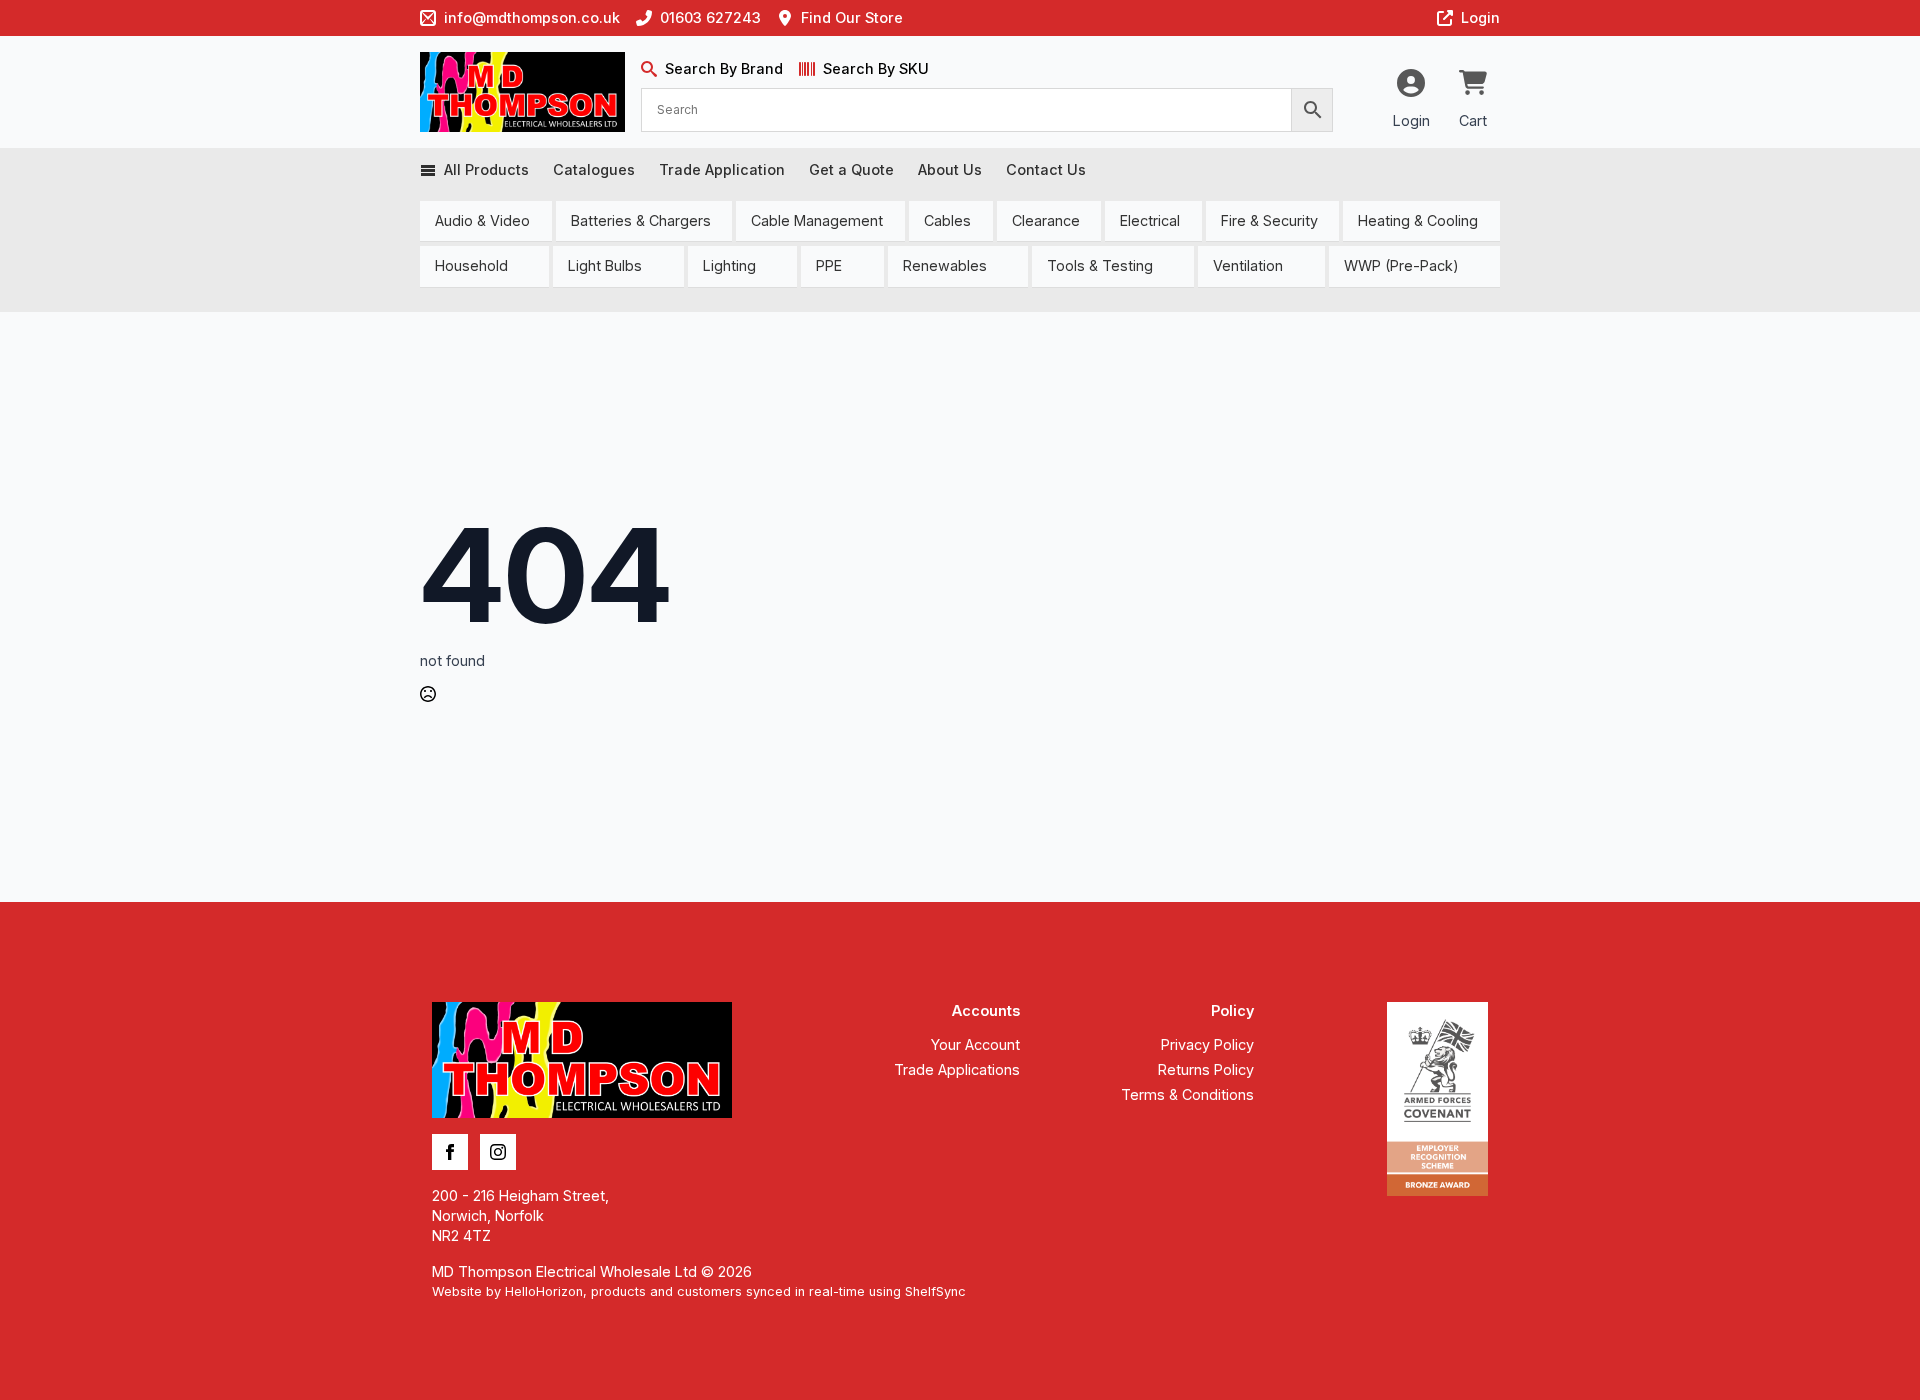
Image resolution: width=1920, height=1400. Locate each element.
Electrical (1150, 220)
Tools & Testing (1100, 265)
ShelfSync (935, 1291)
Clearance (1046, 220)
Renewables (945, 265)
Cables (947, 220)
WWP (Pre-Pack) (1401, 265)
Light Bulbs (605, 265)
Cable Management (817, 220)
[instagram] (498, 1152)
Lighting (729, 265)
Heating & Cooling (1418, 220)
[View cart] (1473, 84)
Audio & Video (482, 220)
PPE (829, 265)
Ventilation (1248, 265)
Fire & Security (1269, 220)
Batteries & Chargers (641, 220)
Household (471, 265)
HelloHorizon (544, 1291)
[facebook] (450, 1152)
